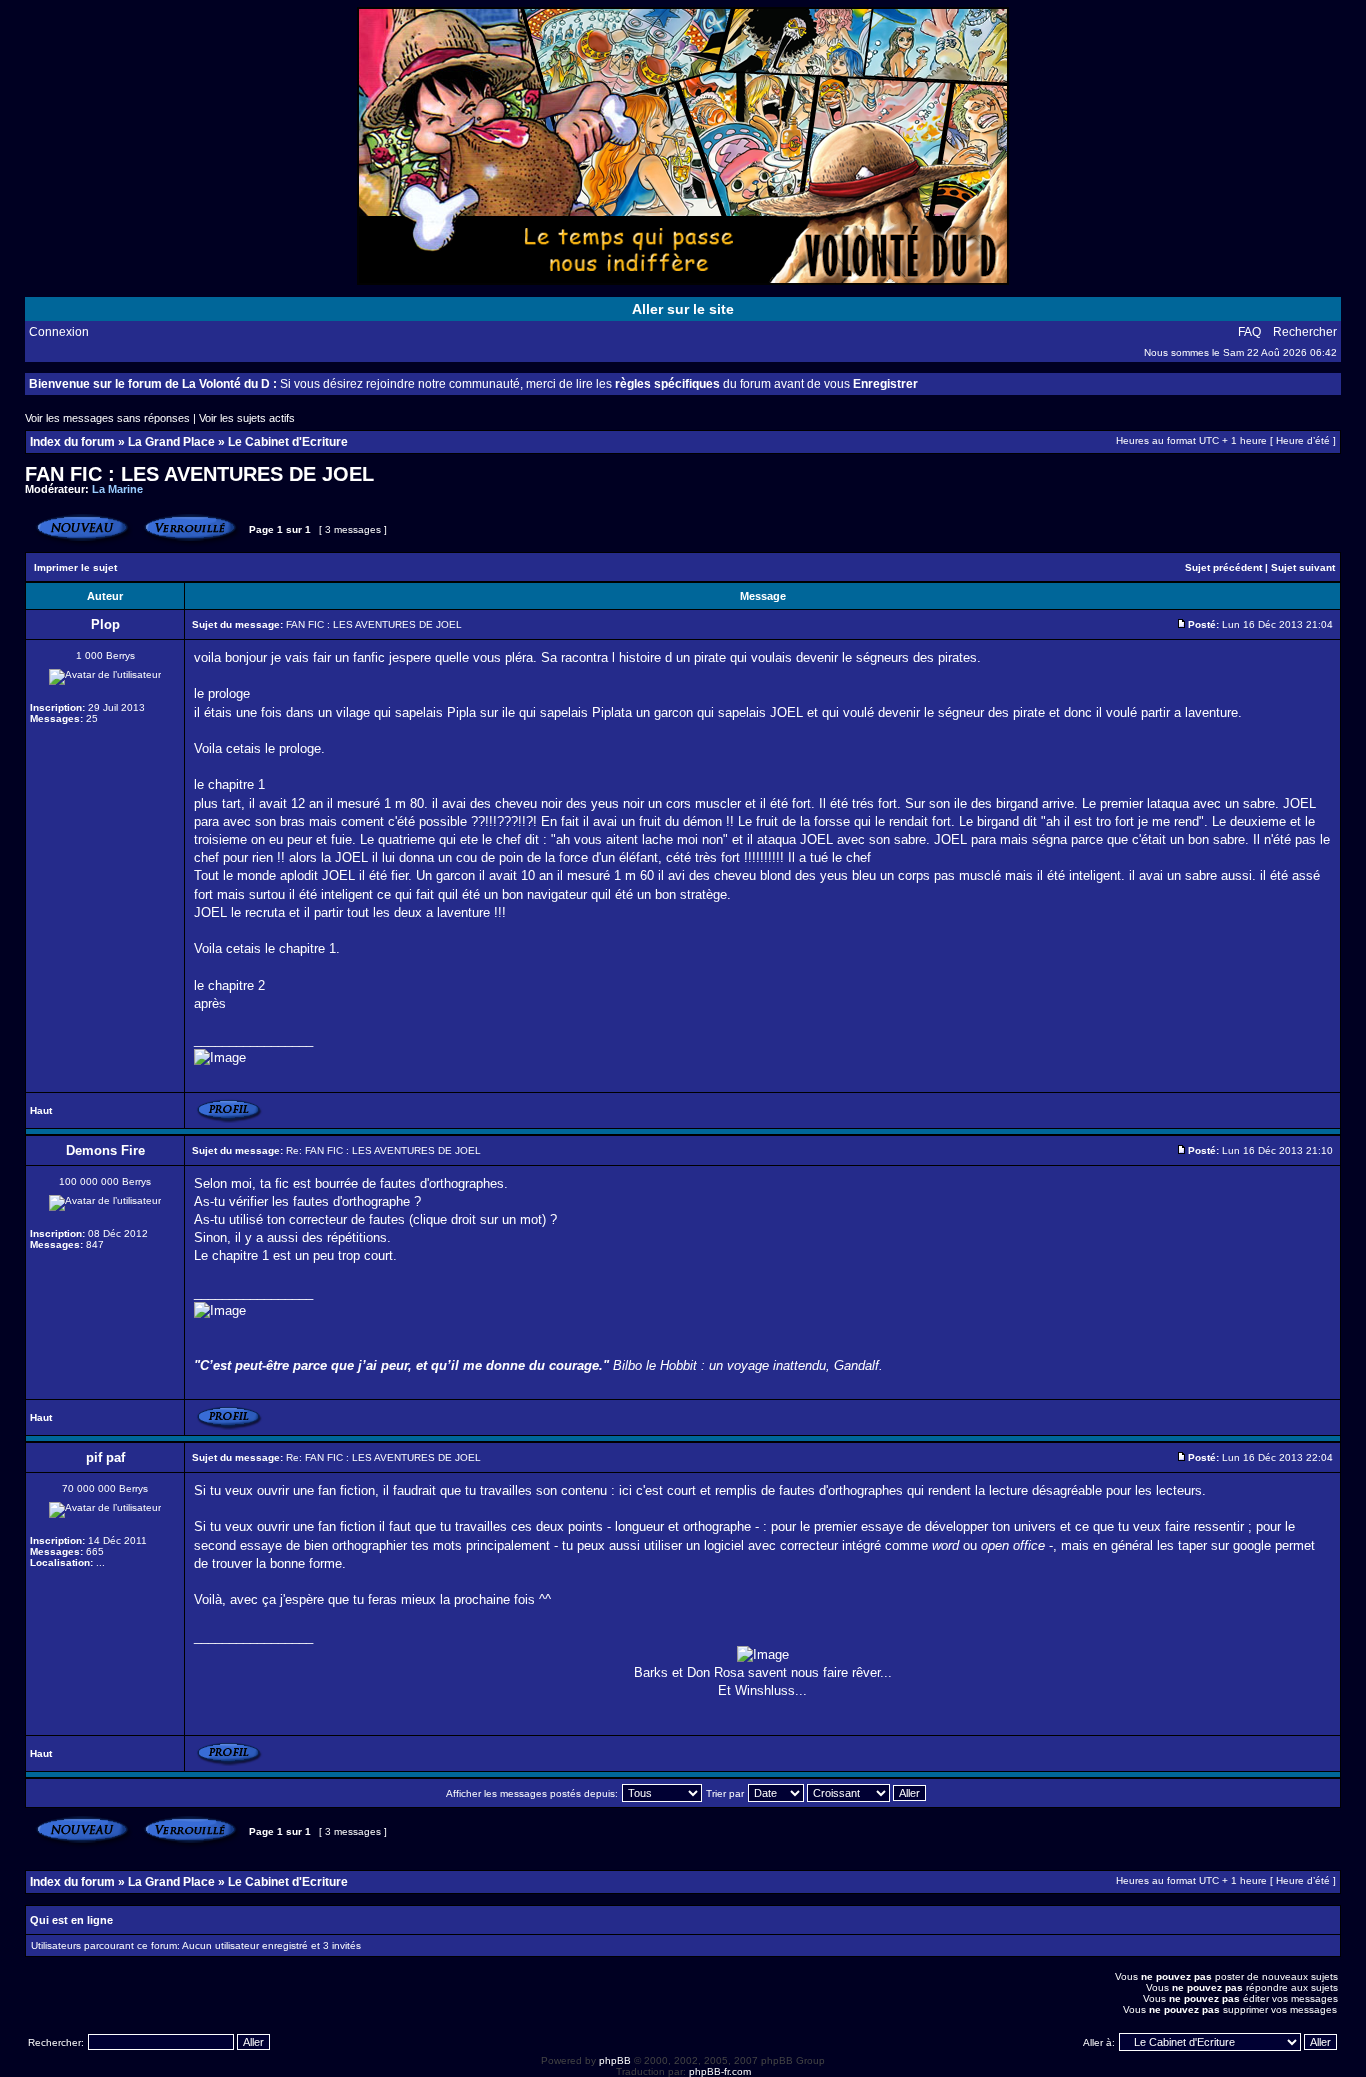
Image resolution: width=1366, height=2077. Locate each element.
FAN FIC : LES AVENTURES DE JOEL (199, 474)
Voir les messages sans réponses (107, 418)
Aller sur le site (683, 309)
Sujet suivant (1303, 567)
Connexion (59, 332)
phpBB (615, 2060)
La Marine (117, 489)
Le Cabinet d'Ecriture (288, 442)
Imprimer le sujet (75, 567)
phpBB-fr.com (720, 2071)
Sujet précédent (1223, 567)
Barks (651, 1672)
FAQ (1249, 332)
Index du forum (72, 442)
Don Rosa (715, 1672)
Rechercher (1305, 332)
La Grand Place (171, 442)
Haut (41, 1110)
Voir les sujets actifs (247, 418)
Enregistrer (885, 384)
